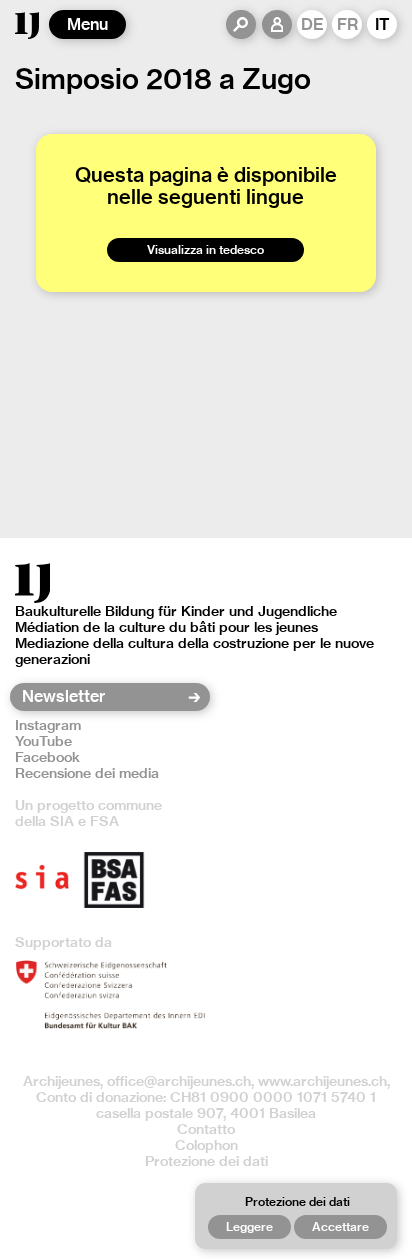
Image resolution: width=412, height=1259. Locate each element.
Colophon (206, 1145)
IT (382, 24)
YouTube (43, 741)
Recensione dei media (87, 773)
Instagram (48, 725)
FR (347, 24)
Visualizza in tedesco (205, 249)
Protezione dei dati (206, 1161)
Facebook (47, 757)
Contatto (206, 1129)
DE (312, 24)
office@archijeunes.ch (179, 1081)
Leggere (249, 1226)
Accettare (340, 1226)
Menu (87, 24)
